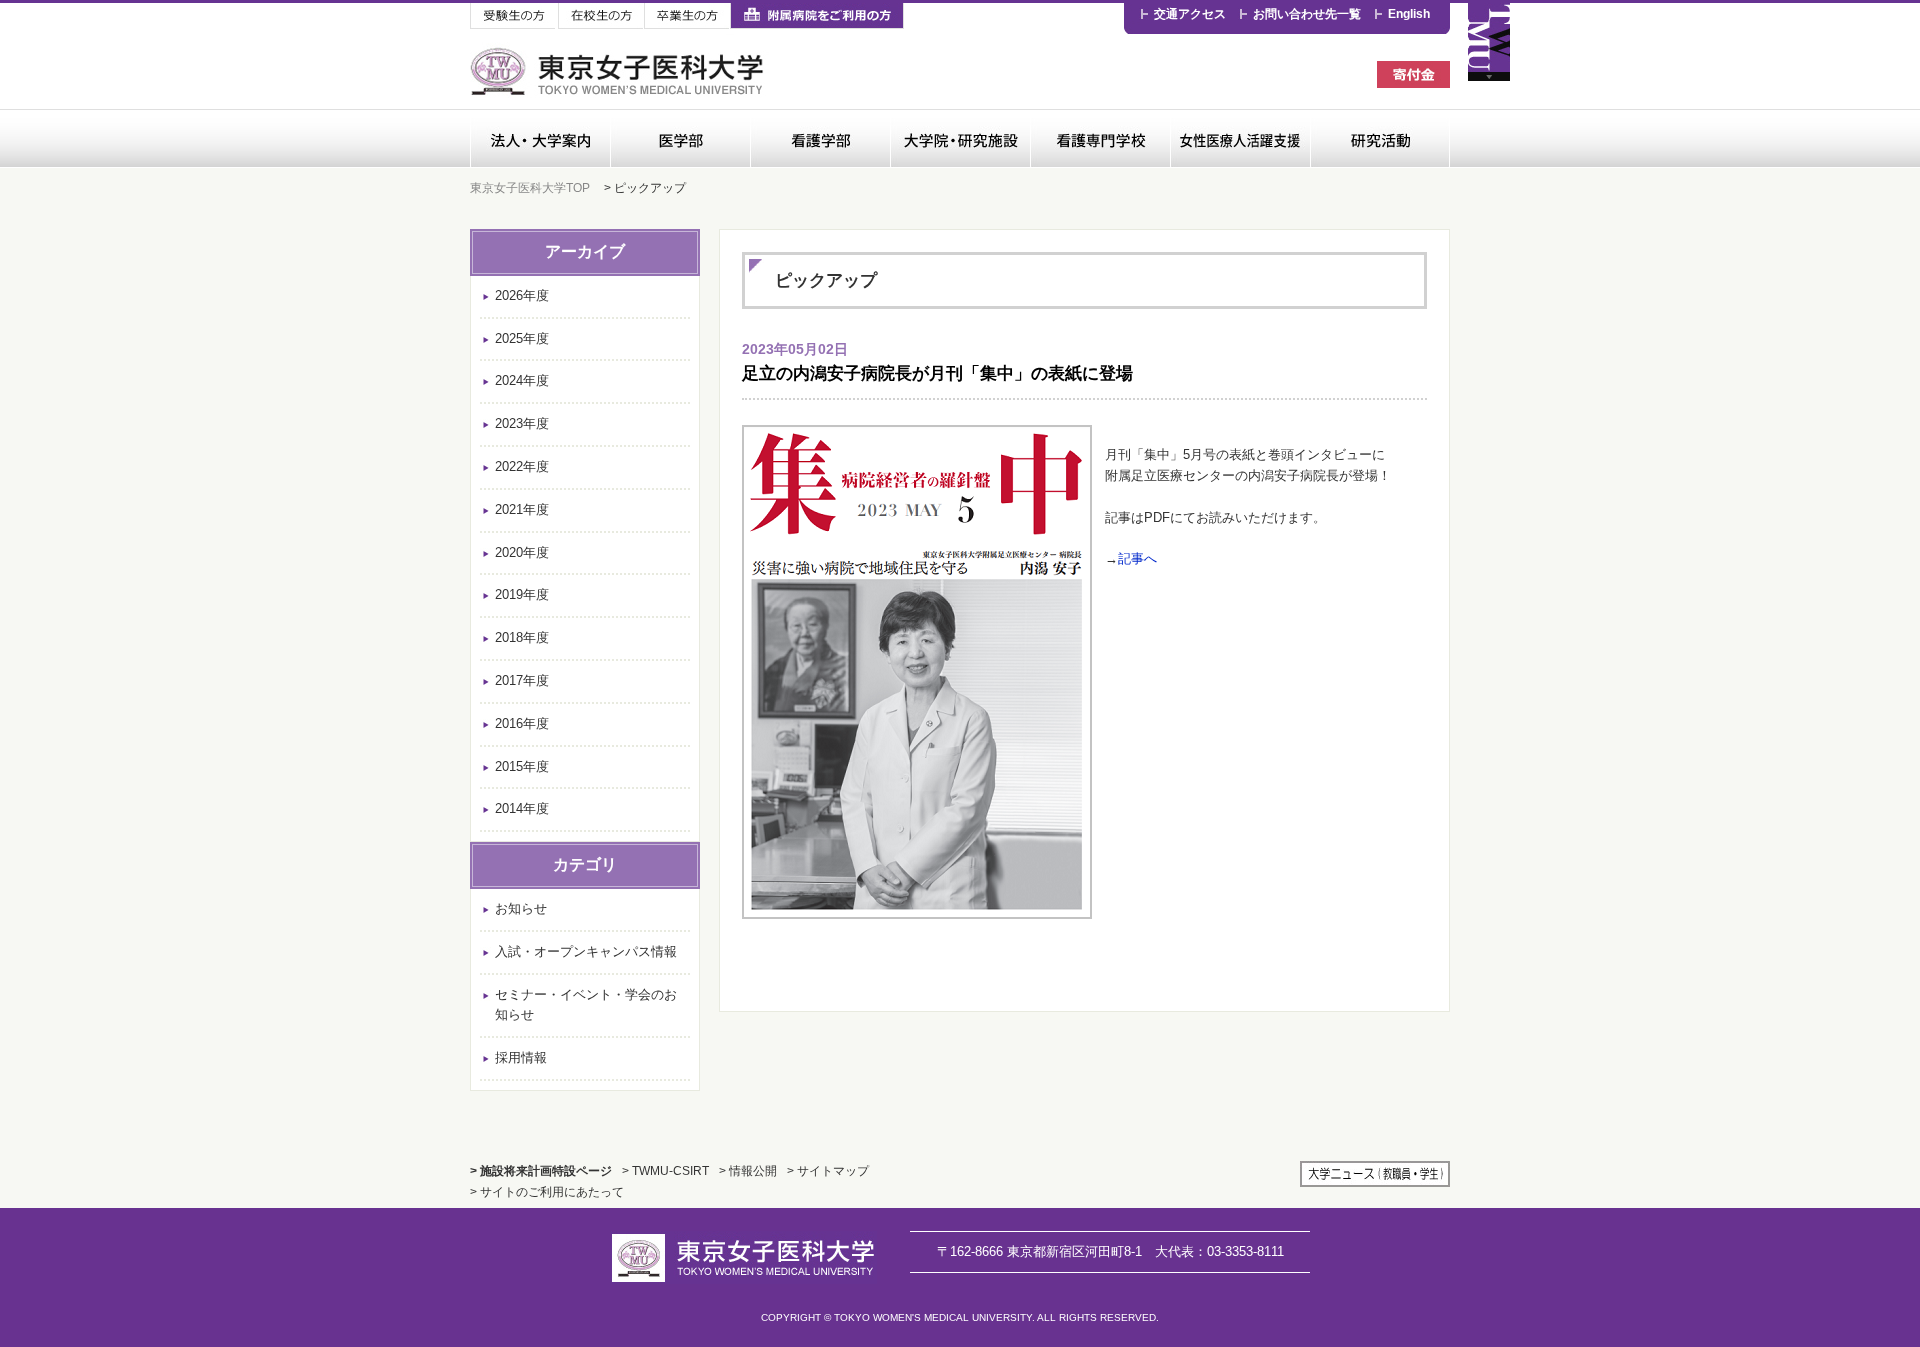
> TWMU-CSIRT (665, 1170)
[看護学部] (820, 138)
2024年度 (522, 380)
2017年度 (522, 680)
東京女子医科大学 (619, 71)
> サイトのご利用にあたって (547, 1191)
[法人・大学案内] (540, 138)
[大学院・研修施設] (960, 138)
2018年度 (522, 637)
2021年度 (522, 509)
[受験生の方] (514, 16)
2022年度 (522, 466)
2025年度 (522, 338)
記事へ (1137, 558)
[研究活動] (1380, 138)
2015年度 (522, 766)
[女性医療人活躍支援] (1240, 138)
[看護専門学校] (1100, 138)
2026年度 (522, 295)
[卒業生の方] (687, 16)
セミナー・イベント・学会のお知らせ (586, 1005)
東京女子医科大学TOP (530, 187)
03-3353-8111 (1219, 1251)
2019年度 (522, 594)
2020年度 (522, 552)
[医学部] (680, 138)
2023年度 (522, 423)
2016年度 (522, 723)
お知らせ (521, 908)
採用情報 (521, 1057)
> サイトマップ (828, 1170)
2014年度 (522, 808)
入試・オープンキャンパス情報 (586, 951)
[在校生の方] (601, 16)
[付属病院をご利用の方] (817, 16)
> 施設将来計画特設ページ (541, 1170)
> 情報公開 (748, 1170)
